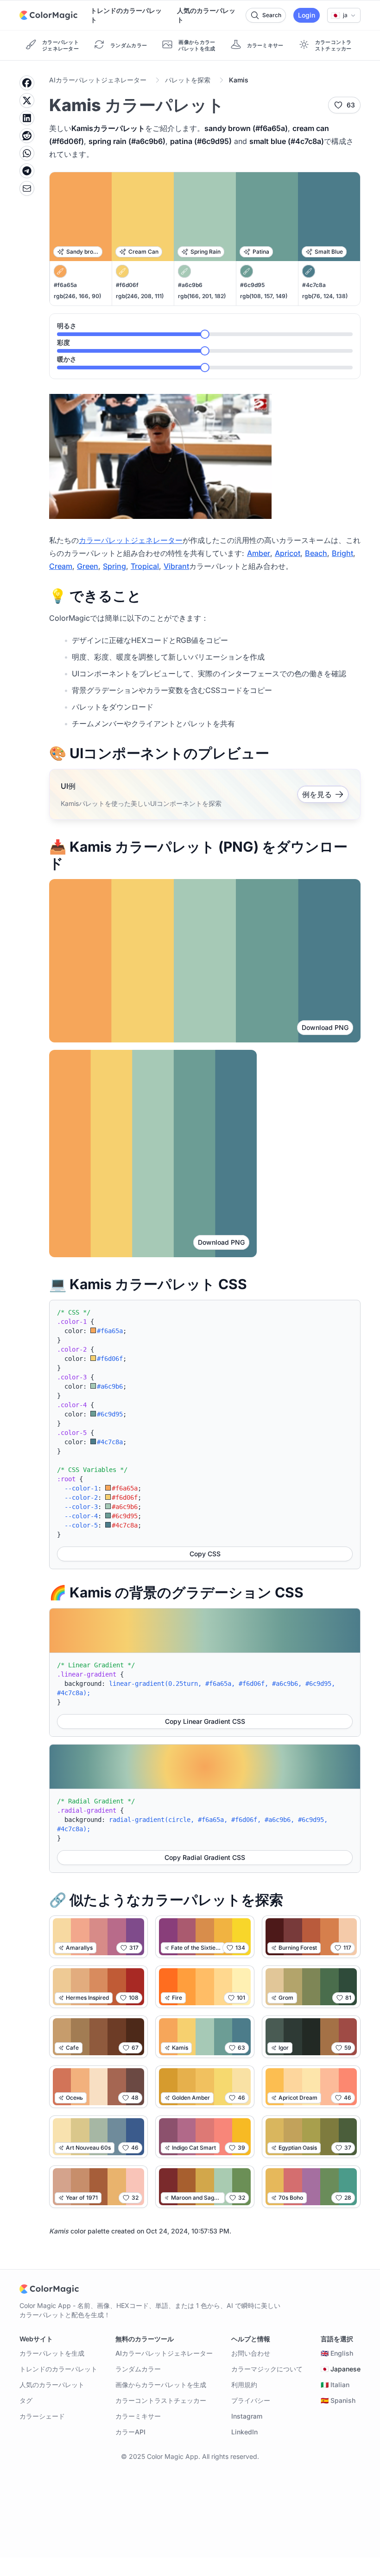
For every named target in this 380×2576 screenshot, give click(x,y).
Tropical (145, 566)
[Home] (48, 15)
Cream (61, 566)
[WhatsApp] (27, 153)
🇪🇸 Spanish (338, 2400)
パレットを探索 (188, 80)
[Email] (27, 188)
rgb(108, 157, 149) (264, 296)
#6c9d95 (252, 285)
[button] (344, 15)
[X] (27, 100)
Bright (342, 553)
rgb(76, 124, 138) (325, 296)
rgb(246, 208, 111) (140, 296)
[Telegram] (27, 171)
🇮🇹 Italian (335, 2385)
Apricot (288, 553)
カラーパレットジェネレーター (131, 540)
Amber (259, 553)
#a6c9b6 (190, 285)
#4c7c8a (314, 285)
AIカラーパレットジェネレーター (98, 80)
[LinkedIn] (27, 118)
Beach (316, 553)
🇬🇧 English (337, 2353)
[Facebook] (27, 83)
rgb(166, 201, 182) (202, 296)
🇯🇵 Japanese (341, 2369)
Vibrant (176, 566)
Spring (114, 566)
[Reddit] (27, 136)
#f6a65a (65, 285)
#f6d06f (127, 285)
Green (88, 566)
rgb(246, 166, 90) (77, 296)
